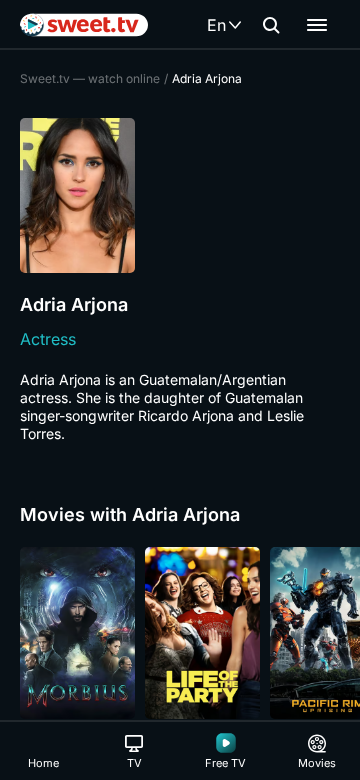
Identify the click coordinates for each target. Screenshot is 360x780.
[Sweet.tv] (84, 25)
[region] (180, 633)
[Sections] (317, 25)
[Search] (271, 25)
